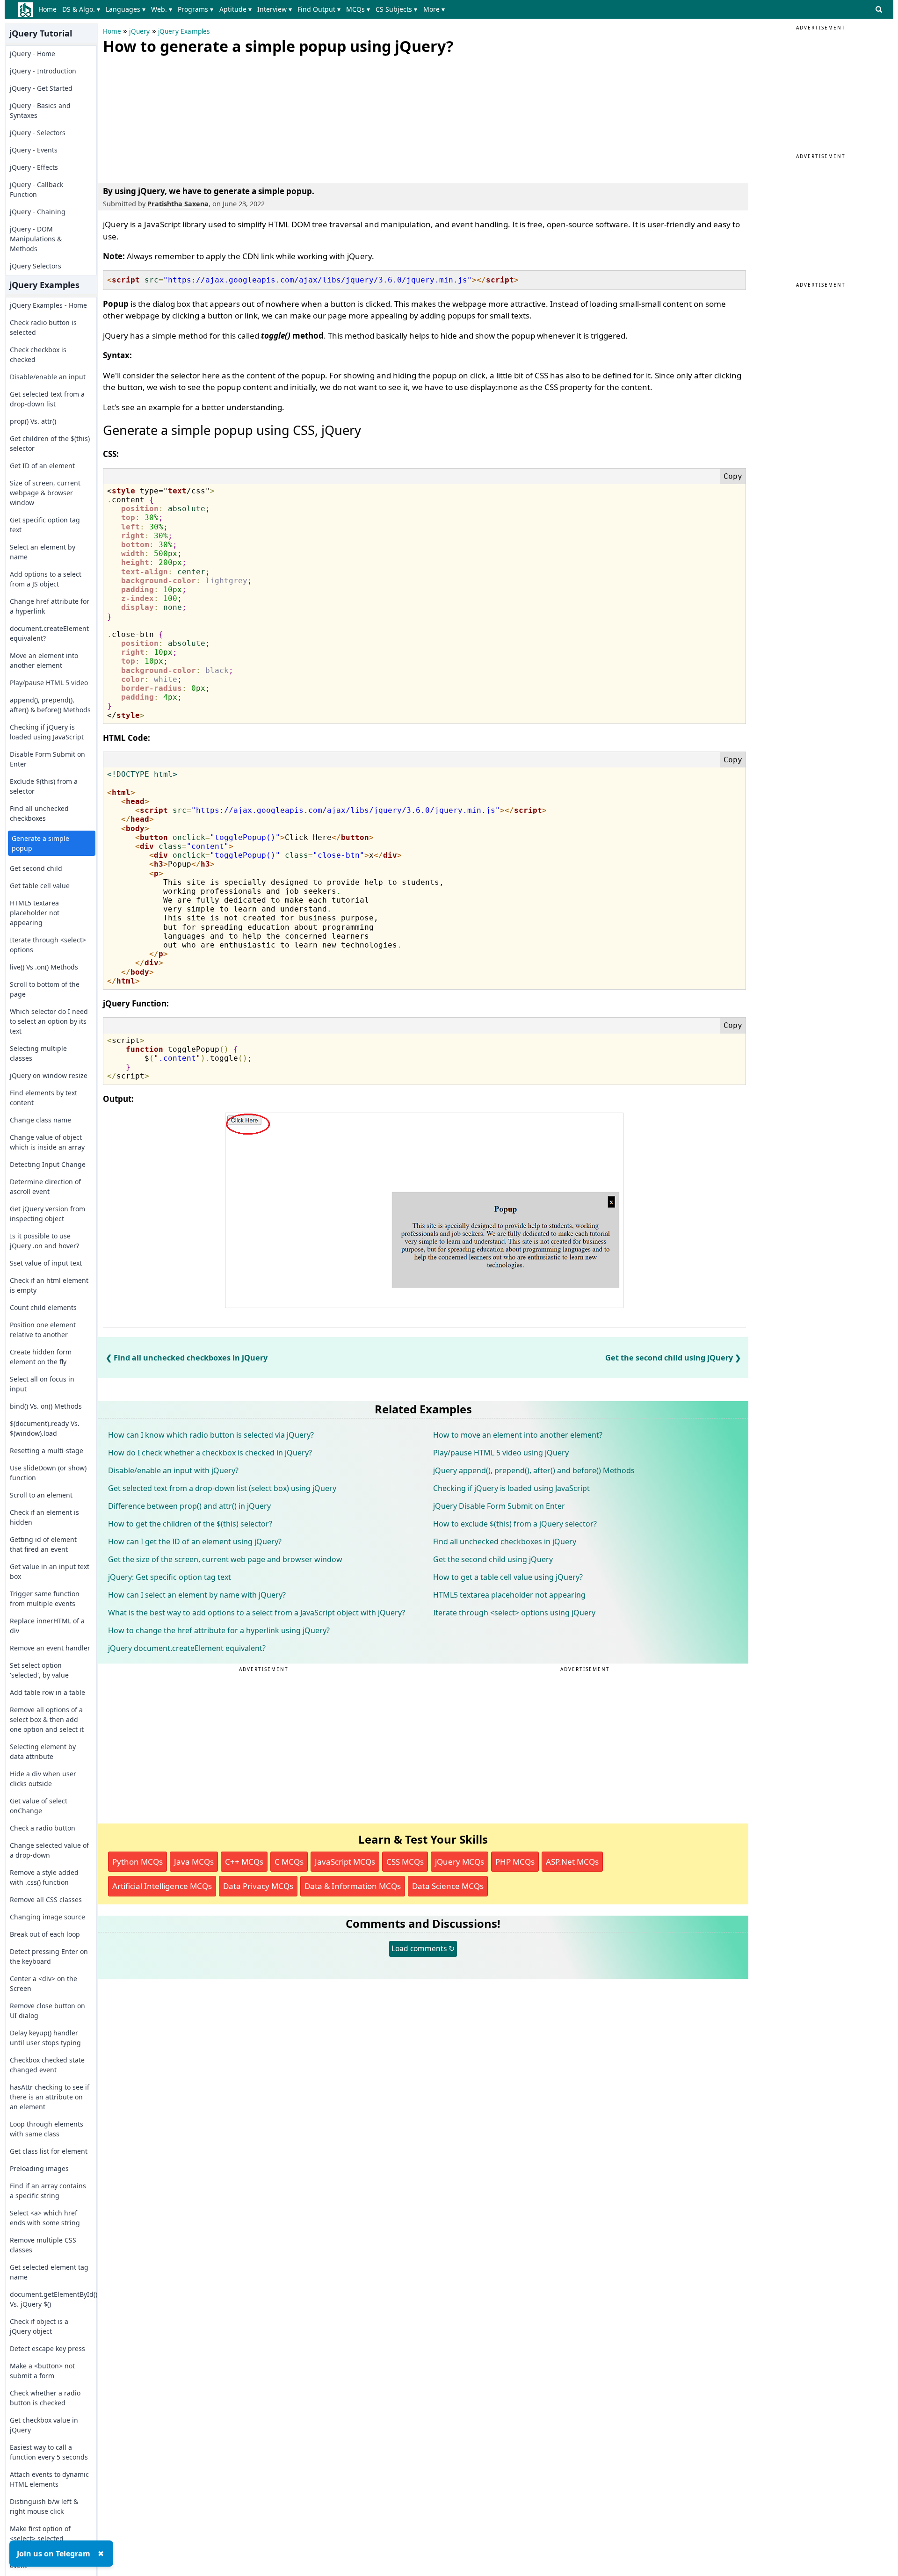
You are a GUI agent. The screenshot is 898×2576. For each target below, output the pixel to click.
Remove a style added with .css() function (44, 1877)
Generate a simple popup (40, 843)
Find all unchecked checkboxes (39, 813)
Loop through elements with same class (47, 2129)
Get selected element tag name (49, 2272)
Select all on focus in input (42, 1384)
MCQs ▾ (358, 9)
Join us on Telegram (54, 2554)
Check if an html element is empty (49, 1285)
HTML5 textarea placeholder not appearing (35, 913)
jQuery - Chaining (38, 212)
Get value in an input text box (50, 1571)
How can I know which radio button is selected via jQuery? (211, 1435)
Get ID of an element (42, 466)
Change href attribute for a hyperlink (50, 606)
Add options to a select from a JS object (46, 579)
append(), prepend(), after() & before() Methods (50, 705)
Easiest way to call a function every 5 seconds (49, 2452)
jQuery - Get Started (41, 88)
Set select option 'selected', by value (39, 1670)
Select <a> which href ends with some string (45, 2218)
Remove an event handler (50, 1648)
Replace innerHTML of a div (47, 1626)
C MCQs (289, 1862)
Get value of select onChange (39, 1806)
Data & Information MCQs (353, 1886)
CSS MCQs (405, 1862)
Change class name (40, 1120)
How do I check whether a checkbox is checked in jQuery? (210, 1453)
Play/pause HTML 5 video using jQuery (501, 1453)
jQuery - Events (34, 150)
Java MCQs (194, 1862)
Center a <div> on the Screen (43, 1983)
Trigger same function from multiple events (45, 1599)
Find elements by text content (43, 1098)
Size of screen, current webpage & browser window (45, 493)
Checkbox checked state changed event (47, 2065)
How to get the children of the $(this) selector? (190, 1524)
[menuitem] (49, 9)
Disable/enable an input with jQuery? (173, 1470)
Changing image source (47, 1917)
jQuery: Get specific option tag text (170, 1577)
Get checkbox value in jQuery (44, 2425)
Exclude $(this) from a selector (44, 786)
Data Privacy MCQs (258, 1886)
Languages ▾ (126, 9)
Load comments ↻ (423, 1948)
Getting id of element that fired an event (43, 1544)
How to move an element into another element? (518, 1435)
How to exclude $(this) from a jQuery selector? (515, 1524)
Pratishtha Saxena (178, 204)
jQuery (139, 31)
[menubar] (243, 9)
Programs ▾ (196, 9)
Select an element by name (43, 552)
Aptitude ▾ (235, 9)
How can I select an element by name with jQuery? (197, 1595)
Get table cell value (40, 886)
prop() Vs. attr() (33, 421)
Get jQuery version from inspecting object (47, 1214)
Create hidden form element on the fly (41, 1357)
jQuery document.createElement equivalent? (187, 1648)
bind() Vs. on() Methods (46, 1406)
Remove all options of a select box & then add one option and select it (47, 1719)
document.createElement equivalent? (49, 633)
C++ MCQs (244, 1862)
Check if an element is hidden (44, 1517)
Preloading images (39, 2168)
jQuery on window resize (49, 1075)
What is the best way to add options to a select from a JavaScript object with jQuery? (257, 1613)
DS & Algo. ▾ (81, 9)
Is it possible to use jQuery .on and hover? (44, 1241)
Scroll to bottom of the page (45, 989)
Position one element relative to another (43, 1330)
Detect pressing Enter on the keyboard (49, 1956)
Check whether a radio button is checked (45, 2398)
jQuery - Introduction (43, 71)
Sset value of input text (46, 1263)
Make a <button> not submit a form (42, 2371)
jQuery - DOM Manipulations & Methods (36, 239)
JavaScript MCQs (345, 1862)
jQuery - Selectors (38, 133)
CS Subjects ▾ (396, 9)
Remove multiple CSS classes (43, 2245)
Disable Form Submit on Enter (47, 759)
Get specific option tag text (45, 525)
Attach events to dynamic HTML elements (49, 2479)
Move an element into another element (44, 660)
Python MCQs (138, 1862)
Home (47, 9)
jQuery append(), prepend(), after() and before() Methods (534, 1470)
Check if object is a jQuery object (39, 2326)
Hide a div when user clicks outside (43, 1779)
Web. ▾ (162, 9)
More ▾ (434, 9)
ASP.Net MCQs (572, 1862)
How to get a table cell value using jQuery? (508, 1577)
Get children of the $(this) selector (50, 443)
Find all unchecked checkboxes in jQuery (191, 1358)
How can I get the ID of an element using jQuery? (195, 1541)
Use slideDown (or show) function (48, 1473)
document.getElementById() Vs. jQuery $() (50, 2299)
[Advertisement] (173, 117)
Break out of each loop (45, 1934)
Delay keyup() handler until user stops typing (45, 2038)
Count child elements (43, 1307)
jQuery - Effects (34, 167)
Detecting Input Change (48, 1164)
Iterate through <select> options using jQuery (514, 1613)
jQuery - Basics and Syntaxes (40, 110)
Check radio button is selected (43, 327)
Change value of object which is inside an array (47, 1142)
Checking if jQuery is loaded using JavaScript (47, 732)
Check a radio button (43, 1828)
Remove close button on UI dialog (47, 2011)
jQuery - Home (33, 54)
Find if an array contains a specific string (48, 2191)
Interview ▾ (275, 9)
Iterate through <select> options (48, 945)
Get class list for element (49, 2151)
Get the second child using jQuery (669, 1358)
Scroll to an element (41, 1495)
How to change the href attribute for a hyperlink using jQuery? (219, 1630)
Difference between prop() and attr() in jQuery (189, 1506)
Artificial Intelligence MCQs (162, 1886)
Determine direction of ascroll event (45, 1187)
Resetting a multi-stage (47, 1451)
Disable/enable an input (48, 377)
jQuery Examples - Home (48, 305)
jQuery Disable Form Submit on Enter (499, 1506)
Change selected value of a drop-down (49, 1850)
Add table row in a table (47, 1692)
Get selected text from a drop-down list (47, 399)
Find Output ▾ (319, 9)
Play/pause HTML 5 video (49, 683)
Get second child (36, 868)
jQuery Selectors (36, 266)
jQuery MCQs (460, 1862)
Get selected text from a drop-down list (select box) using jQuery (222, 1488)
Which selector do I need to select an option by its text (49, 1021)
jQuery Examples (184, 31)
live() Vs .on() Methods (44, 967)
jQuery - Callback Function (36, 189)
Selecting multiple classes (38, 1053)
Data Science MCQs (448, 1886)
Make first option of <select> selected (40, 2533)
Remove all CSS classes (46, 1899)
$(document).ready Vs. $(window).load (45, 1428)
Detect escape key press (47, 2348)
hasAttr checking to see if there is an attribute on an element (50, 2097)
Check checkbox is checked (38, 355)
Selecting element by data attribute (43, 1751)
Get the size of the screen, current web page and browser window (225, 1559)
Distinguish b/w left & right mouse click (44, 2506)
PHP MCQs (515, 1862)
